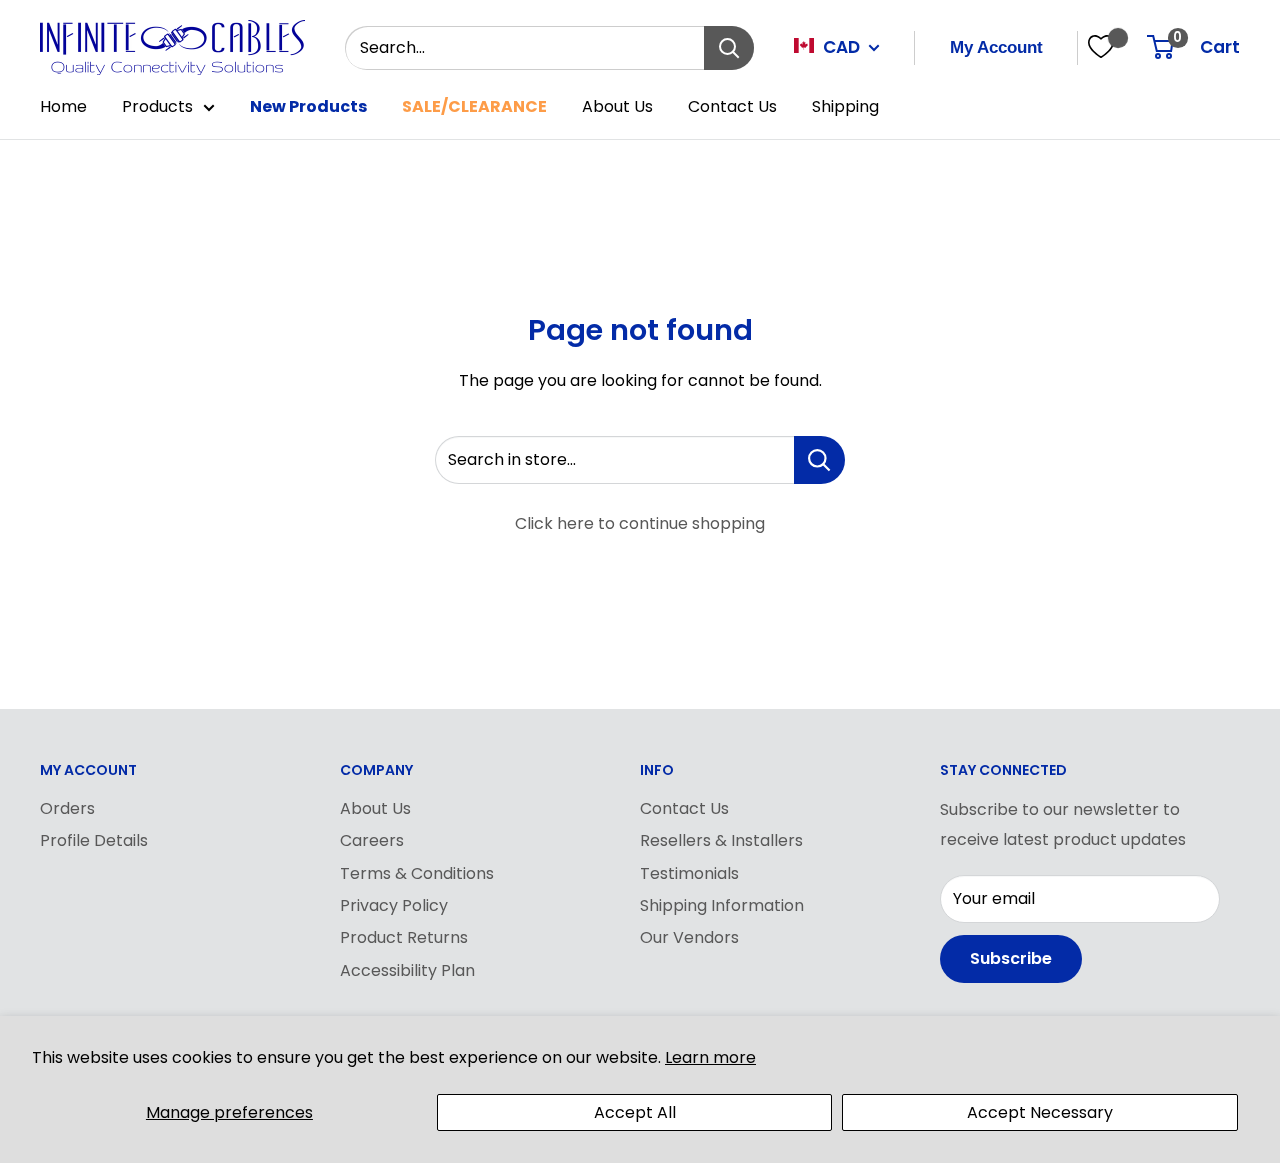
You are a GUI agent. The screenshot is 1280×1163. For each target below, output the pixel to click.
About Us (617, 106)
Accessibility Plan (407, 970)
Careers (372, 840)
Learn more (710, 1057)
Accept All (635, 1112)
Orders (67, 808)
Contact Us (732, 106)
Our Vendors (689, 937)
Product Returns (404, 937)
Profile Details (94, 840)
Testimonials (689, 873)
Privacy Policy (394, 905)
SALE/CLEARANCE (474, 106)
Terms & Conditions (417, 873)
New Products (308, 106)
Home (63, 106)
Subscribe (1011, 958)
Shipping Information (722, 905)
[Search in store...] (819, 460)
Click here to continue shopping (640, 523)
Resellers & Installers (721, 840)
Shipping (845, 106)
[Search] (729, 48)
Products (157, 106)
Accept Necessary (1040, 1112)
